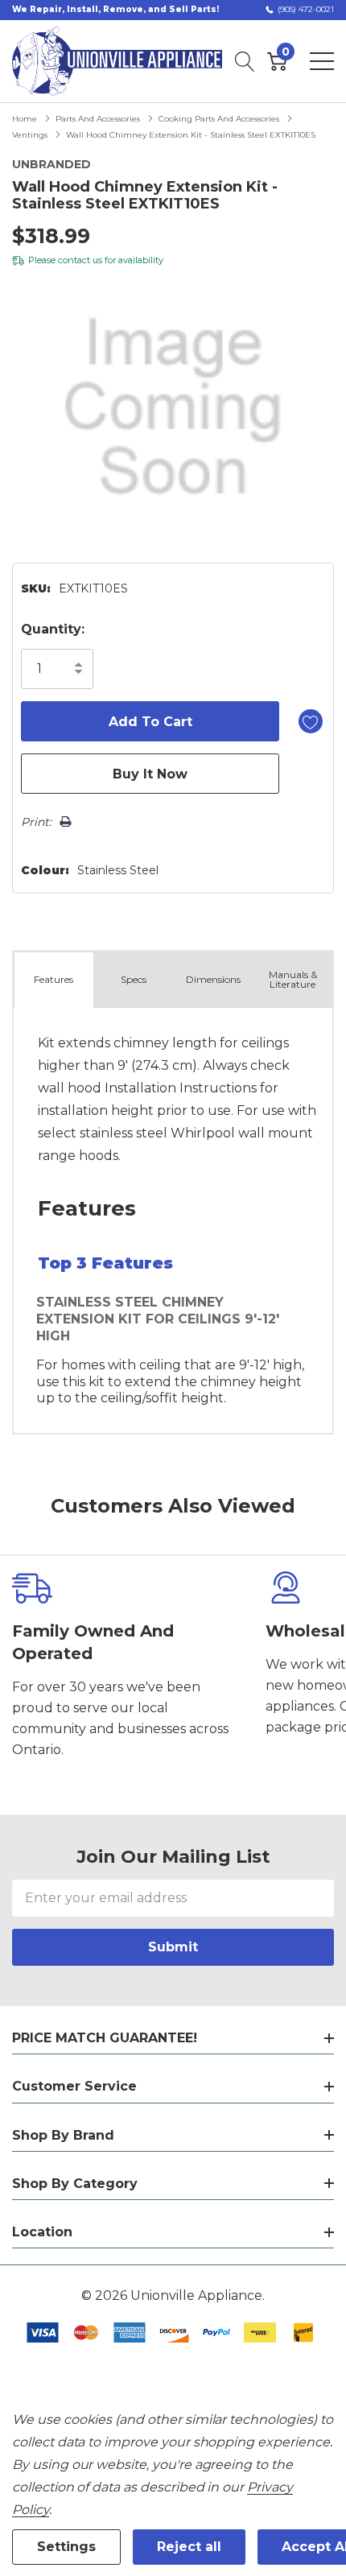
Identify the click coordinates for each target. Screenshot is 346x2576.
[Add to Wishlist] (311, 721)
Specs (134, 979)
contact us (80, 260)
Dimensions (213, 979)
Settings (66, 2547)
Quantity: (53, 629)
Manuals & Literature (293, 979)
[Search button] (245, 61)
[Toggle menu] (322, 61)
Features (54, 979)
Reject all (189, 2547)
